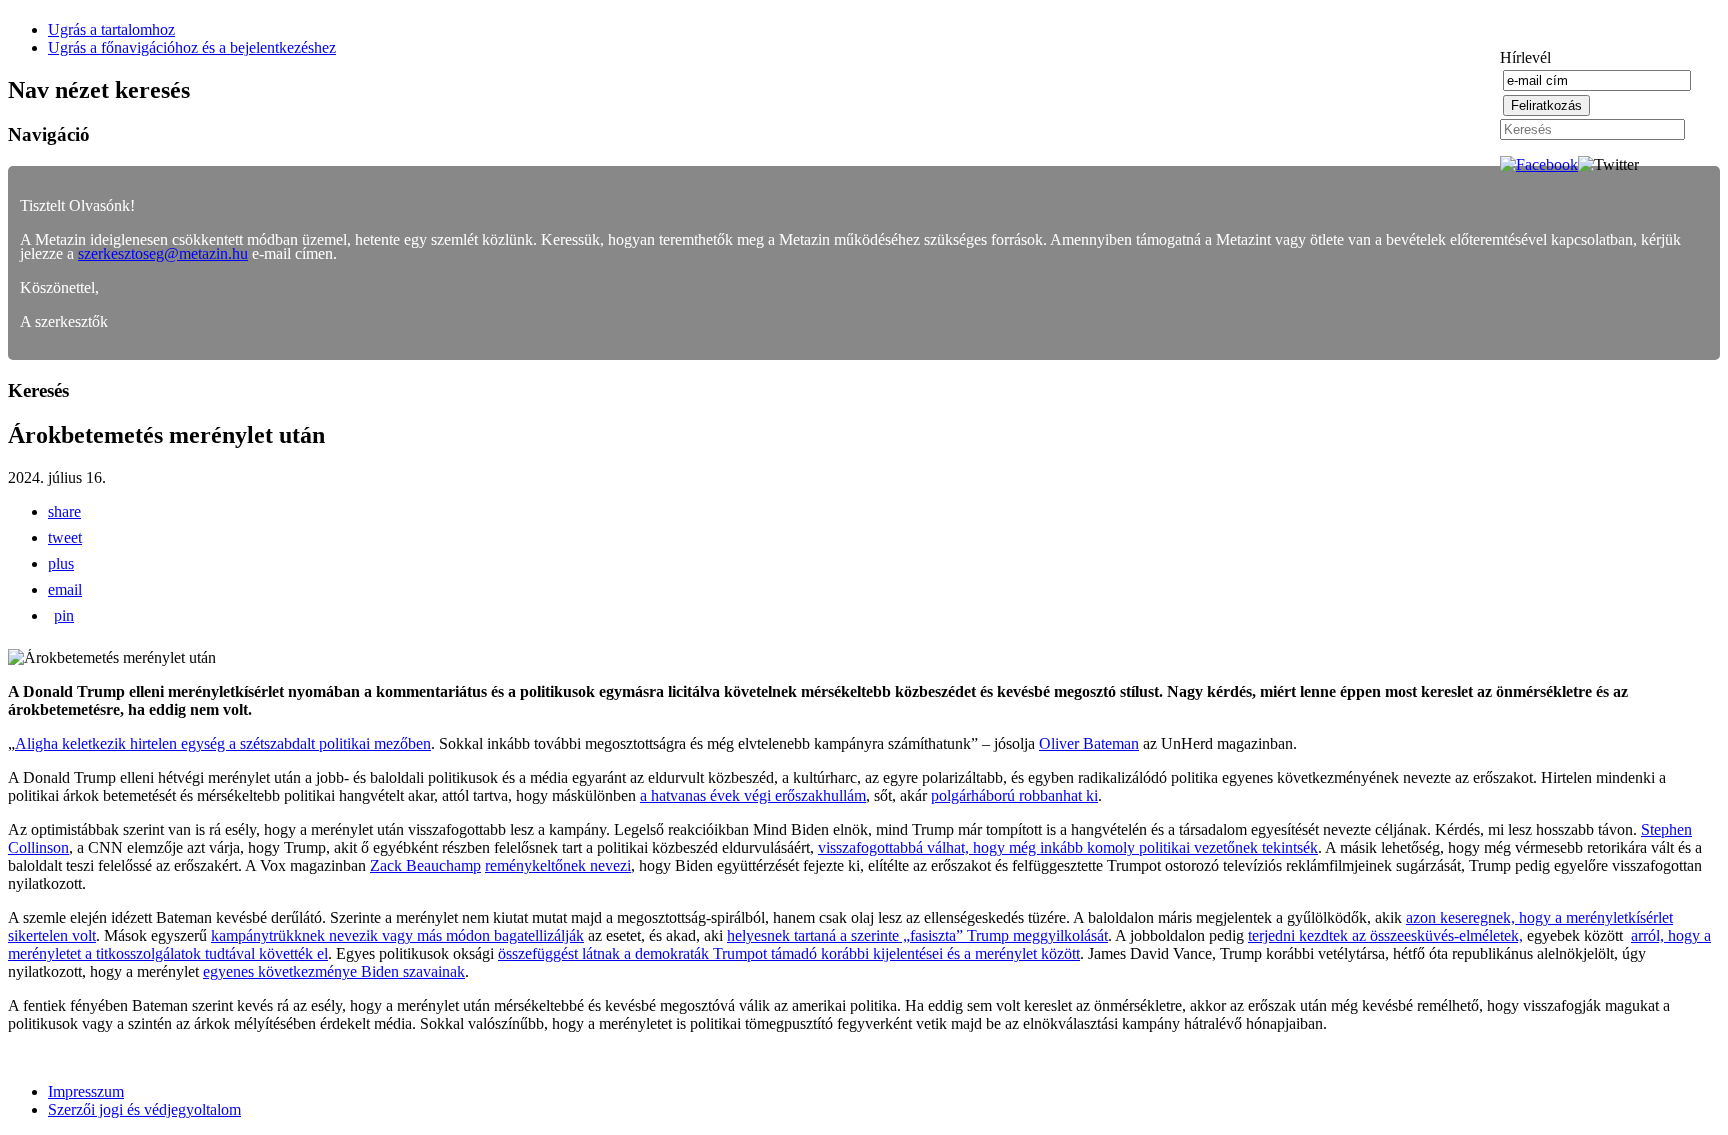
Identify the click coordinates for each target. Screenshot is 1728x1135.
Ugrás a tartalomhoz (111, 29)
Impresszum (86, 1091)
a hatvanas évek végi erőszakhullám (753, 795)
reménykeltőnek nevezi (558, 865)
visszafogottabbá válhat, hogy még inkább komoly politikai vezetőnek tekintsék (1068, 847)
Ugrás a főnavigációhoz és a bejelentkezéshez (192, 47)
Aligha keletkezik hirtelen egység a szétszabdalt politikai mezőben (223, 743)
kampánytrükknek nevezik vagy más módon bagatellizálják (397, 935)
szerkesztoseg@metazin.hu (163, 253)
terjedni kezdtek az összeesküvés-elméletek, (1385, 935)
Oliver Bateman (1089, 743)
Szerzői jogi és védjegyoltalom (144, 1109)
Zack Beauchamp (425, 865)
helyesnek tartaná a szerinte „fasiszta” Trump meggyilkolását (917, 935)
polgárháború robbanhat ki (1014, 795)
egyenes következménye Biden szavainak (334, 971)
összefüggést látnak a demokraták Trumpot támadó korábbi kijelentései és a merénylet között (789, 953)
